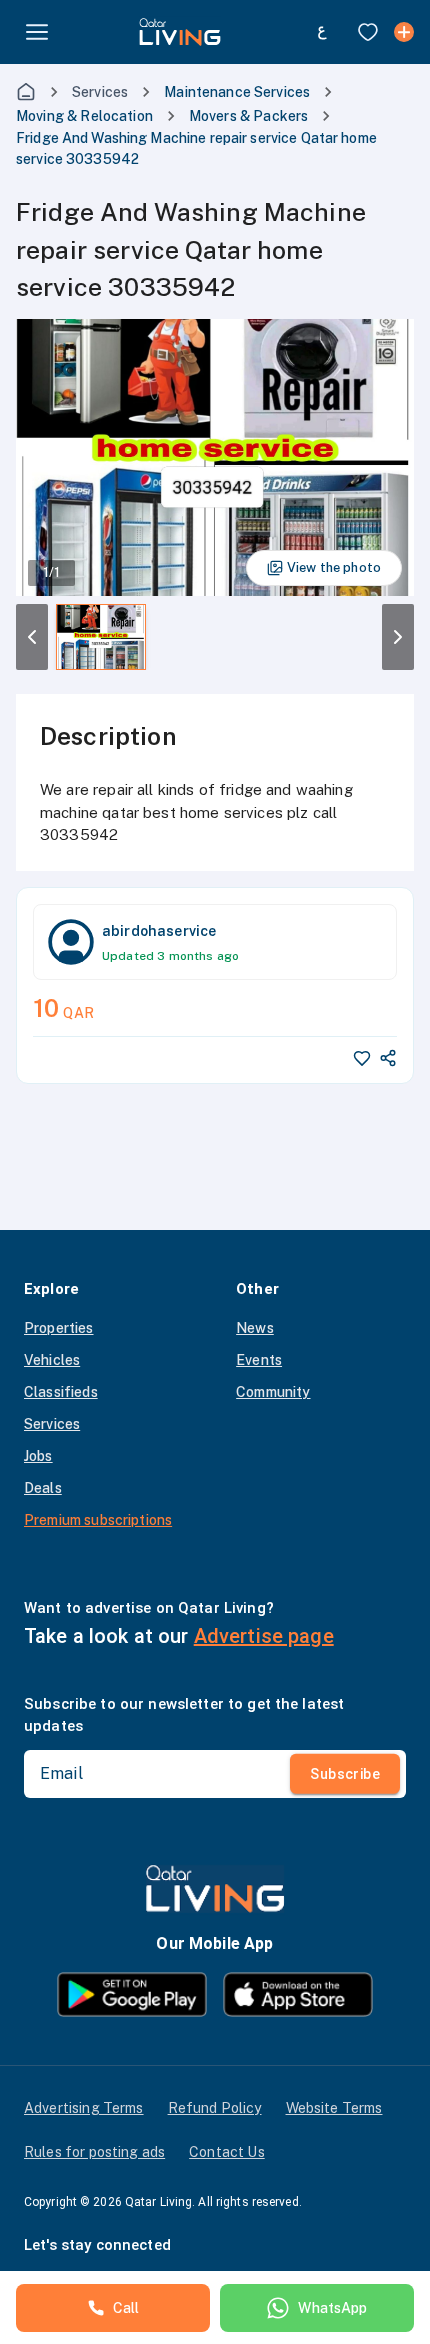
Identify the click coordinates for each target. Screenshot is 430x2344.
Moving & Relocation (84, 116)
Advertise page (264, 1636)
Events (259, 1360)
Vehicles (52, 1360)
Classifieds (61, 1392)
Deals (43, 1488)
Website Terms (334, 2108)
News (255, 1328)
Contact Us (227, 2152)
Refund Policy (215, 2108)
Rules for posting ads (94, 2152)
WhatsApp (332, 2308)
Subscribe (345, 1774)
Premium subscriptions (98, 1520)
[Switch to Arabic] (322, 32)
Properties (59, 1328)
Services (100, 92)
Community (273, 1392)
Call (126, 2308)
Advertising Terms (84, 2108)
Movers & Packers (248, 116)
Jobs (38, 1456)
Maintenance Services (237, 92)
